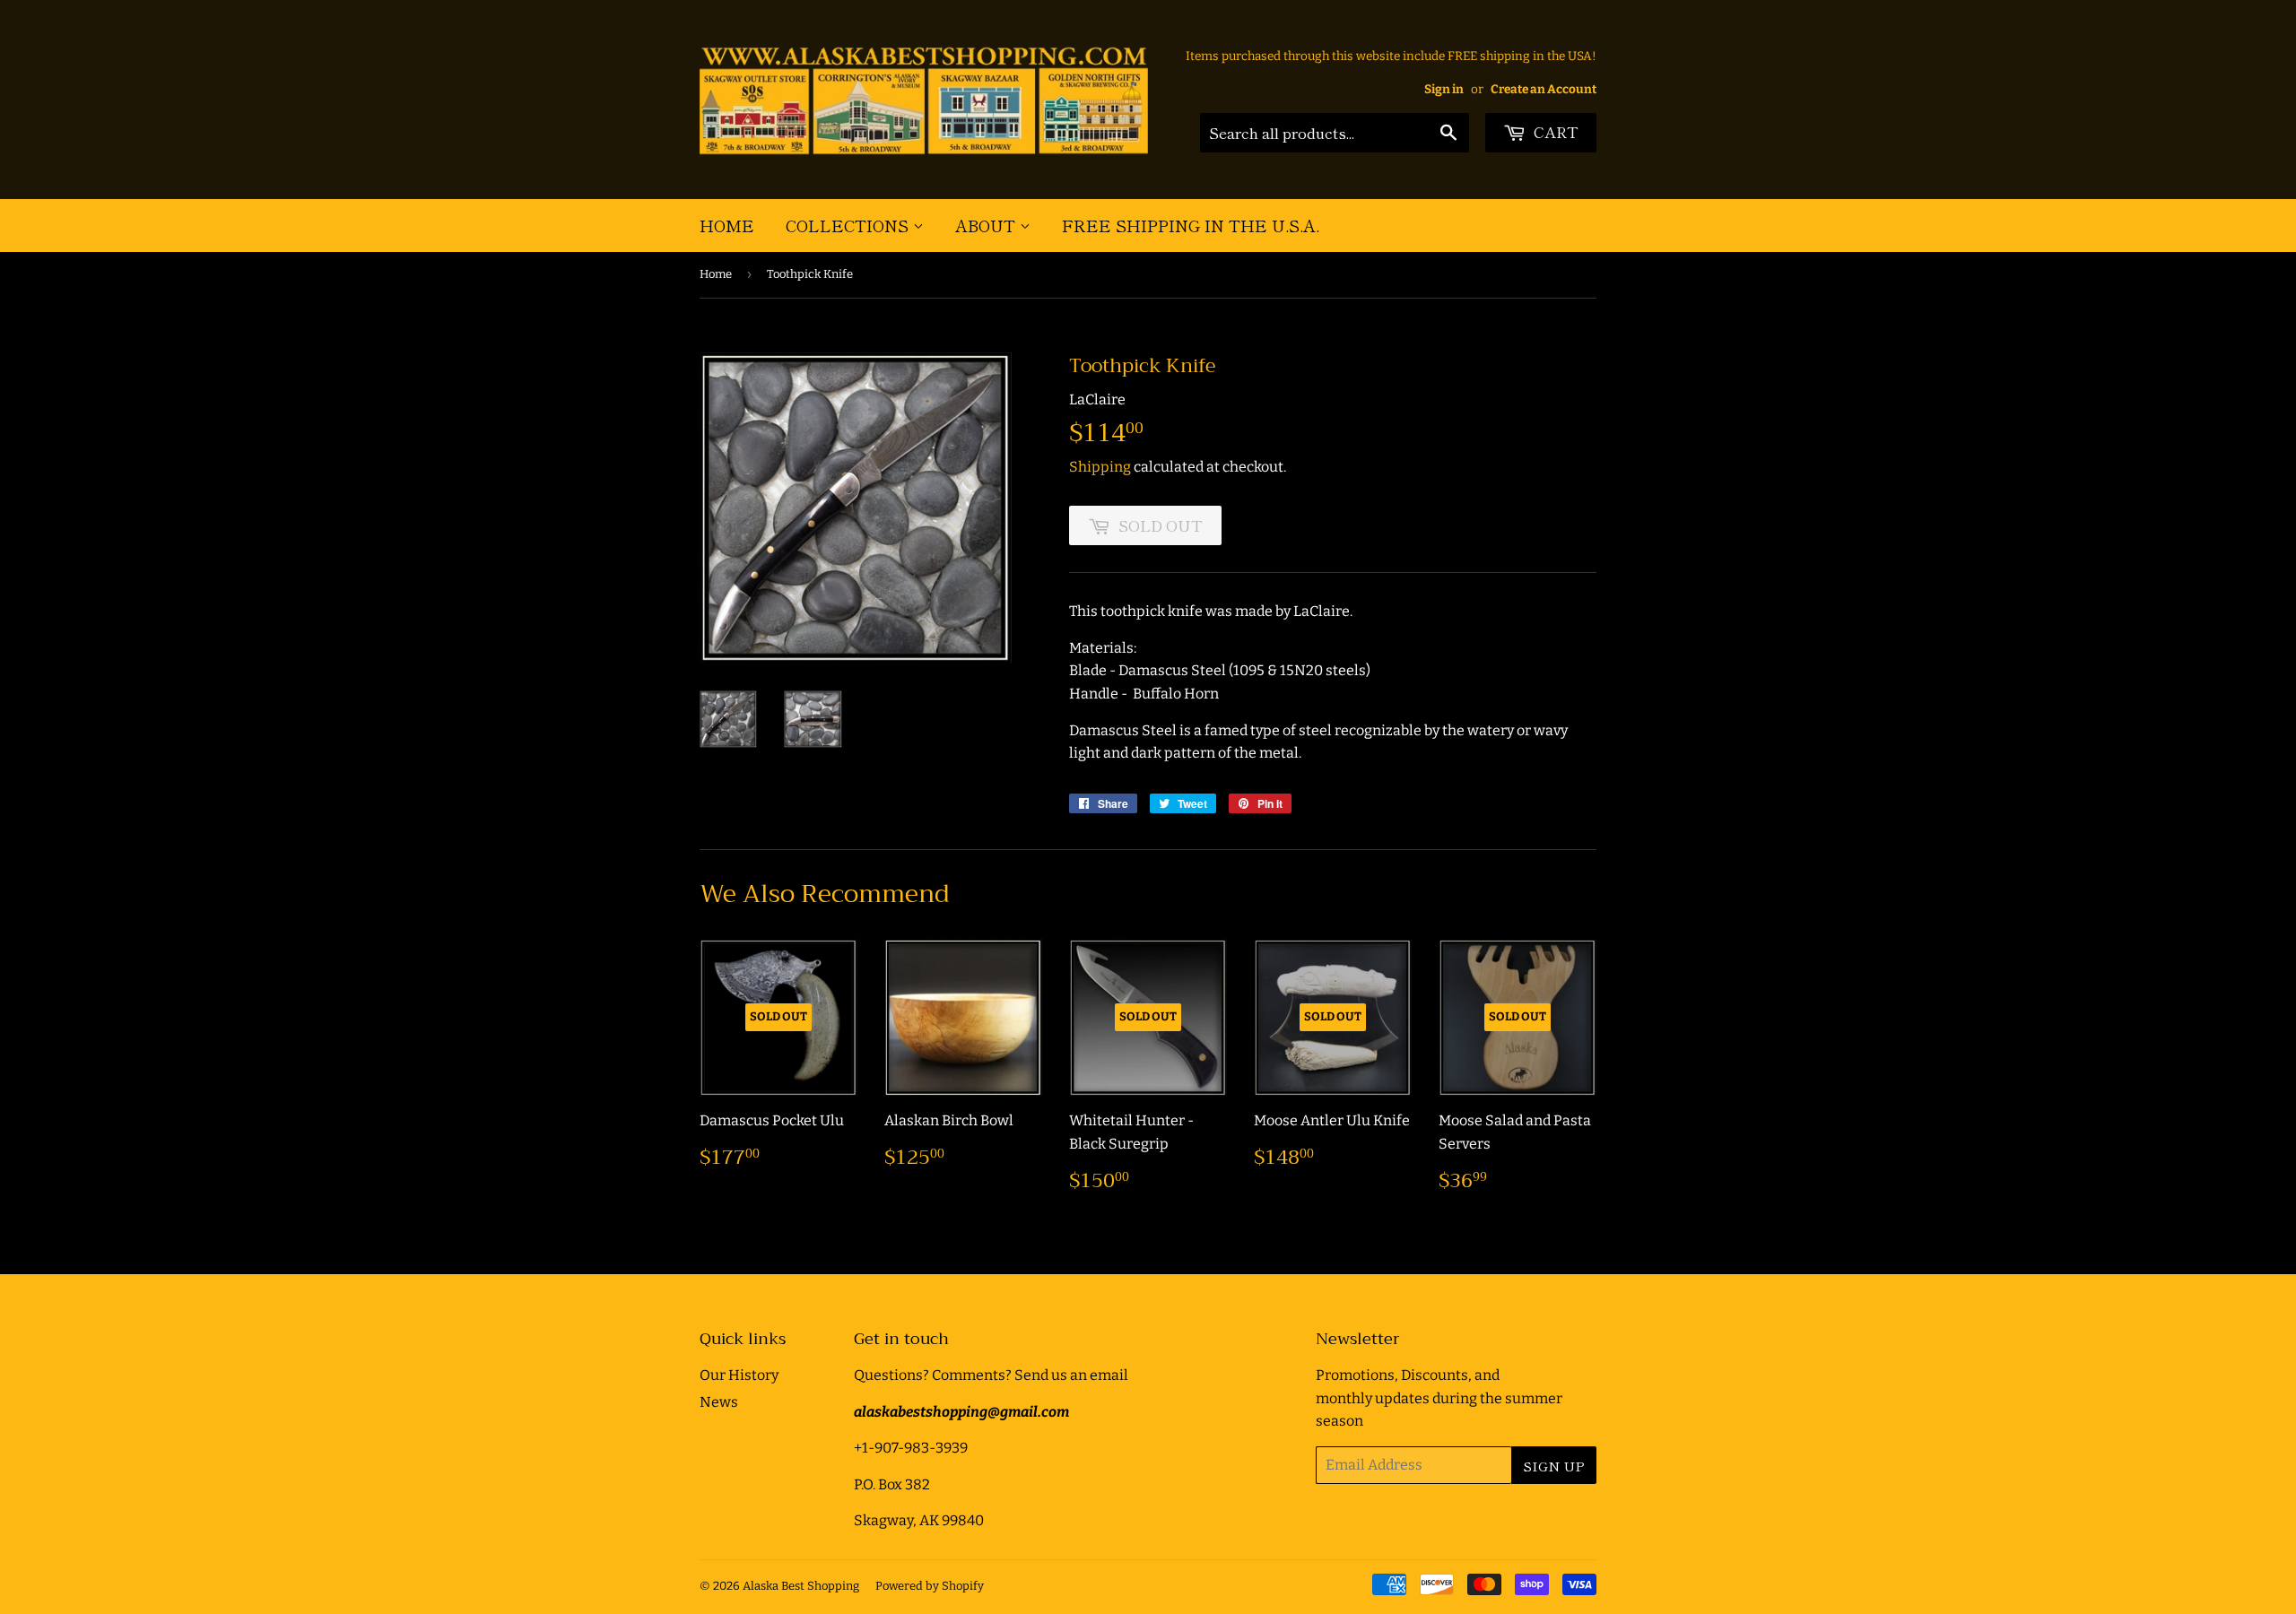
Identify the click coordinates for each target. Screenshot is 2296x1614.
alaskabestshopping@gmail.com (961, 1412)
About (987, 225)
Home (727, 225)
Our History (739, 1375)
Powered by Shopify (930, 1586)
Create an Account (1544, 89)
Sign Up (1554, 1466)
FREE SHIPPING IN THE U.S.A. (1191, 225)
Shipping (1100, 467)
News (719, 1402)
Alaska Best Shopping (801, 1586)
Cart (1554, 131)
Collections (849, 225)
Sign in (1444, 89)
